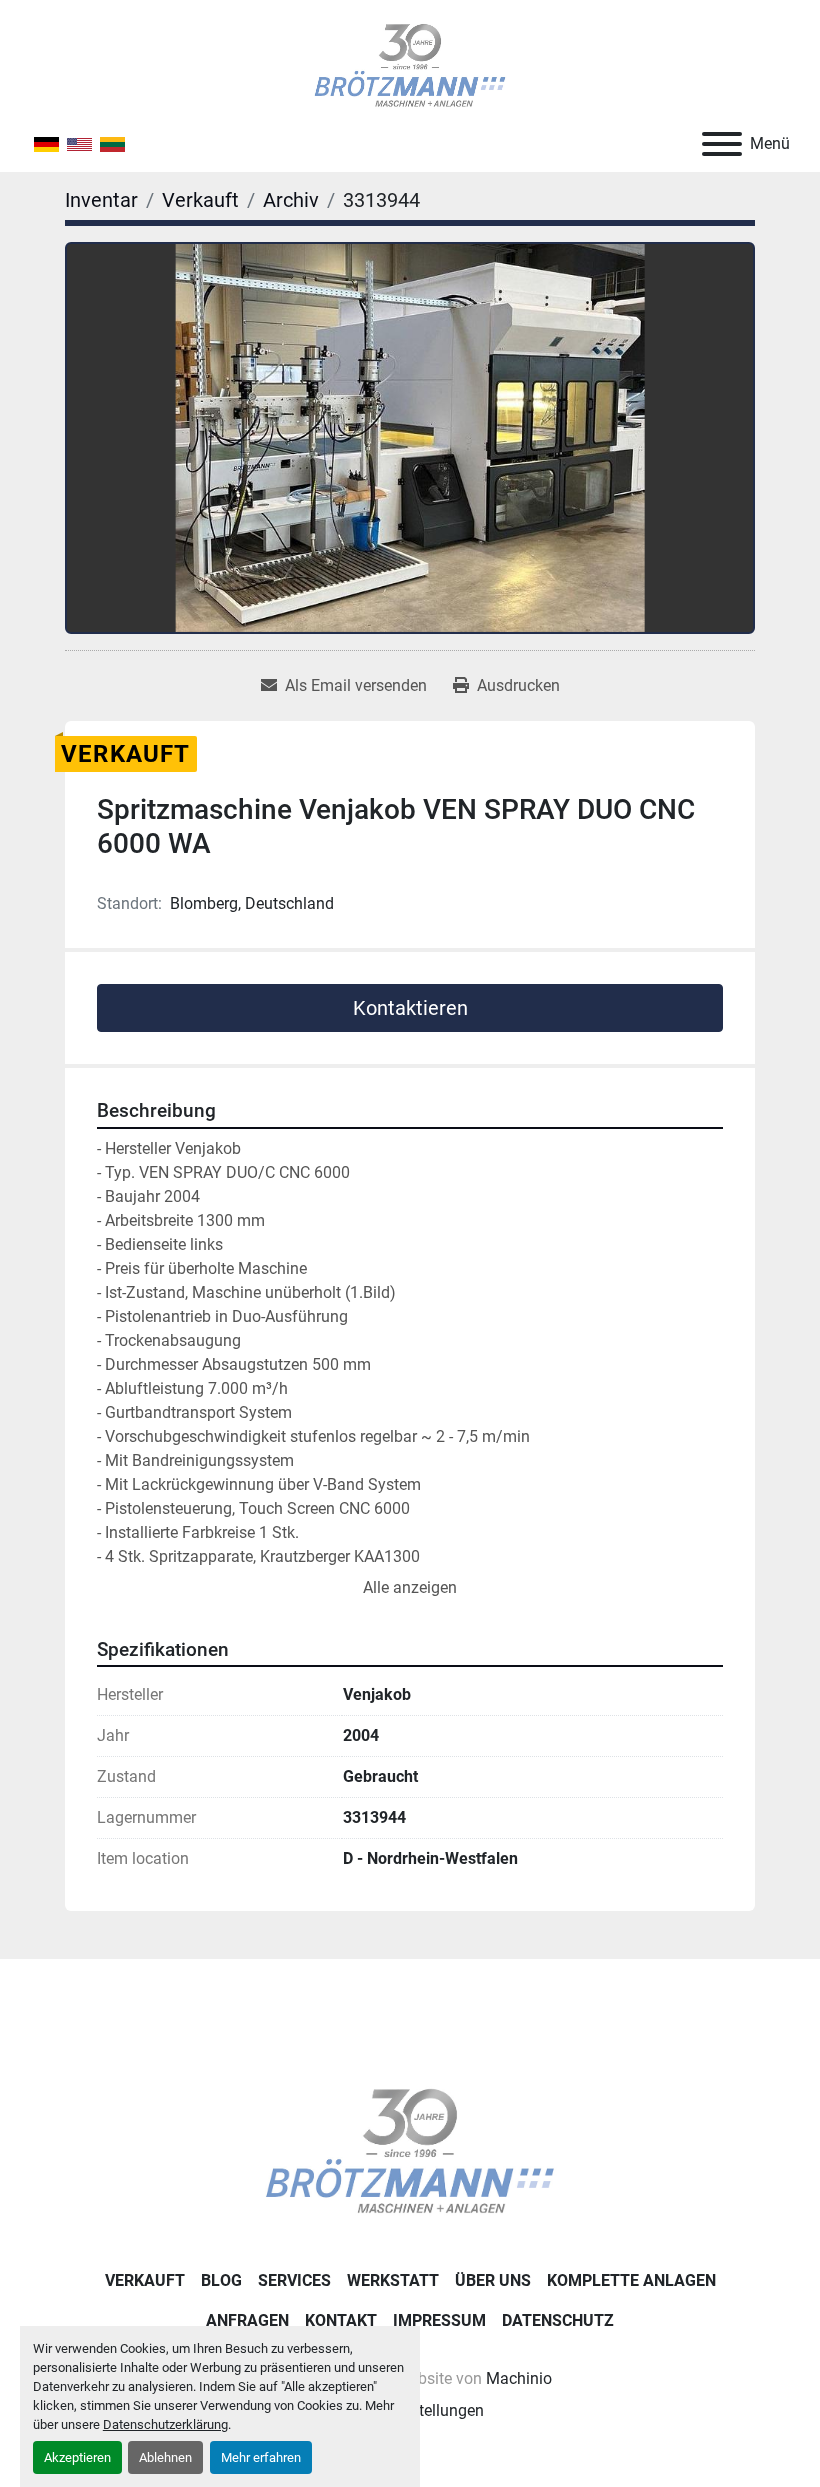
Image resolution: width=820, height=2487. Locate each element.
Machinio (519, 2378)
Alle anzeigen (410, 1587)
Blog (221, 2280)
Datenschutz (558, 2320)
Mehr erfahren (261, 2457)
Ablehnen (165, 2457)
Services (294, 2280)
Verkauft (145, 2280)
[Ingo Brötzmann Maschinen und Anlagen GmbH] (409, 2150)
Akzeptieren (77, 2457)
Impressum (439, 2320)
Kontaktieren (410, 1008)
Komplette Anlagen (631, 2280)
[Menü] (722, 144)
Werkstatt (393, 2280)
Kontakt (341, 2320)
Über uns (493, 2280)
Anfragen (247, 2320)
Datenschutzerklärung (165, 2424)
